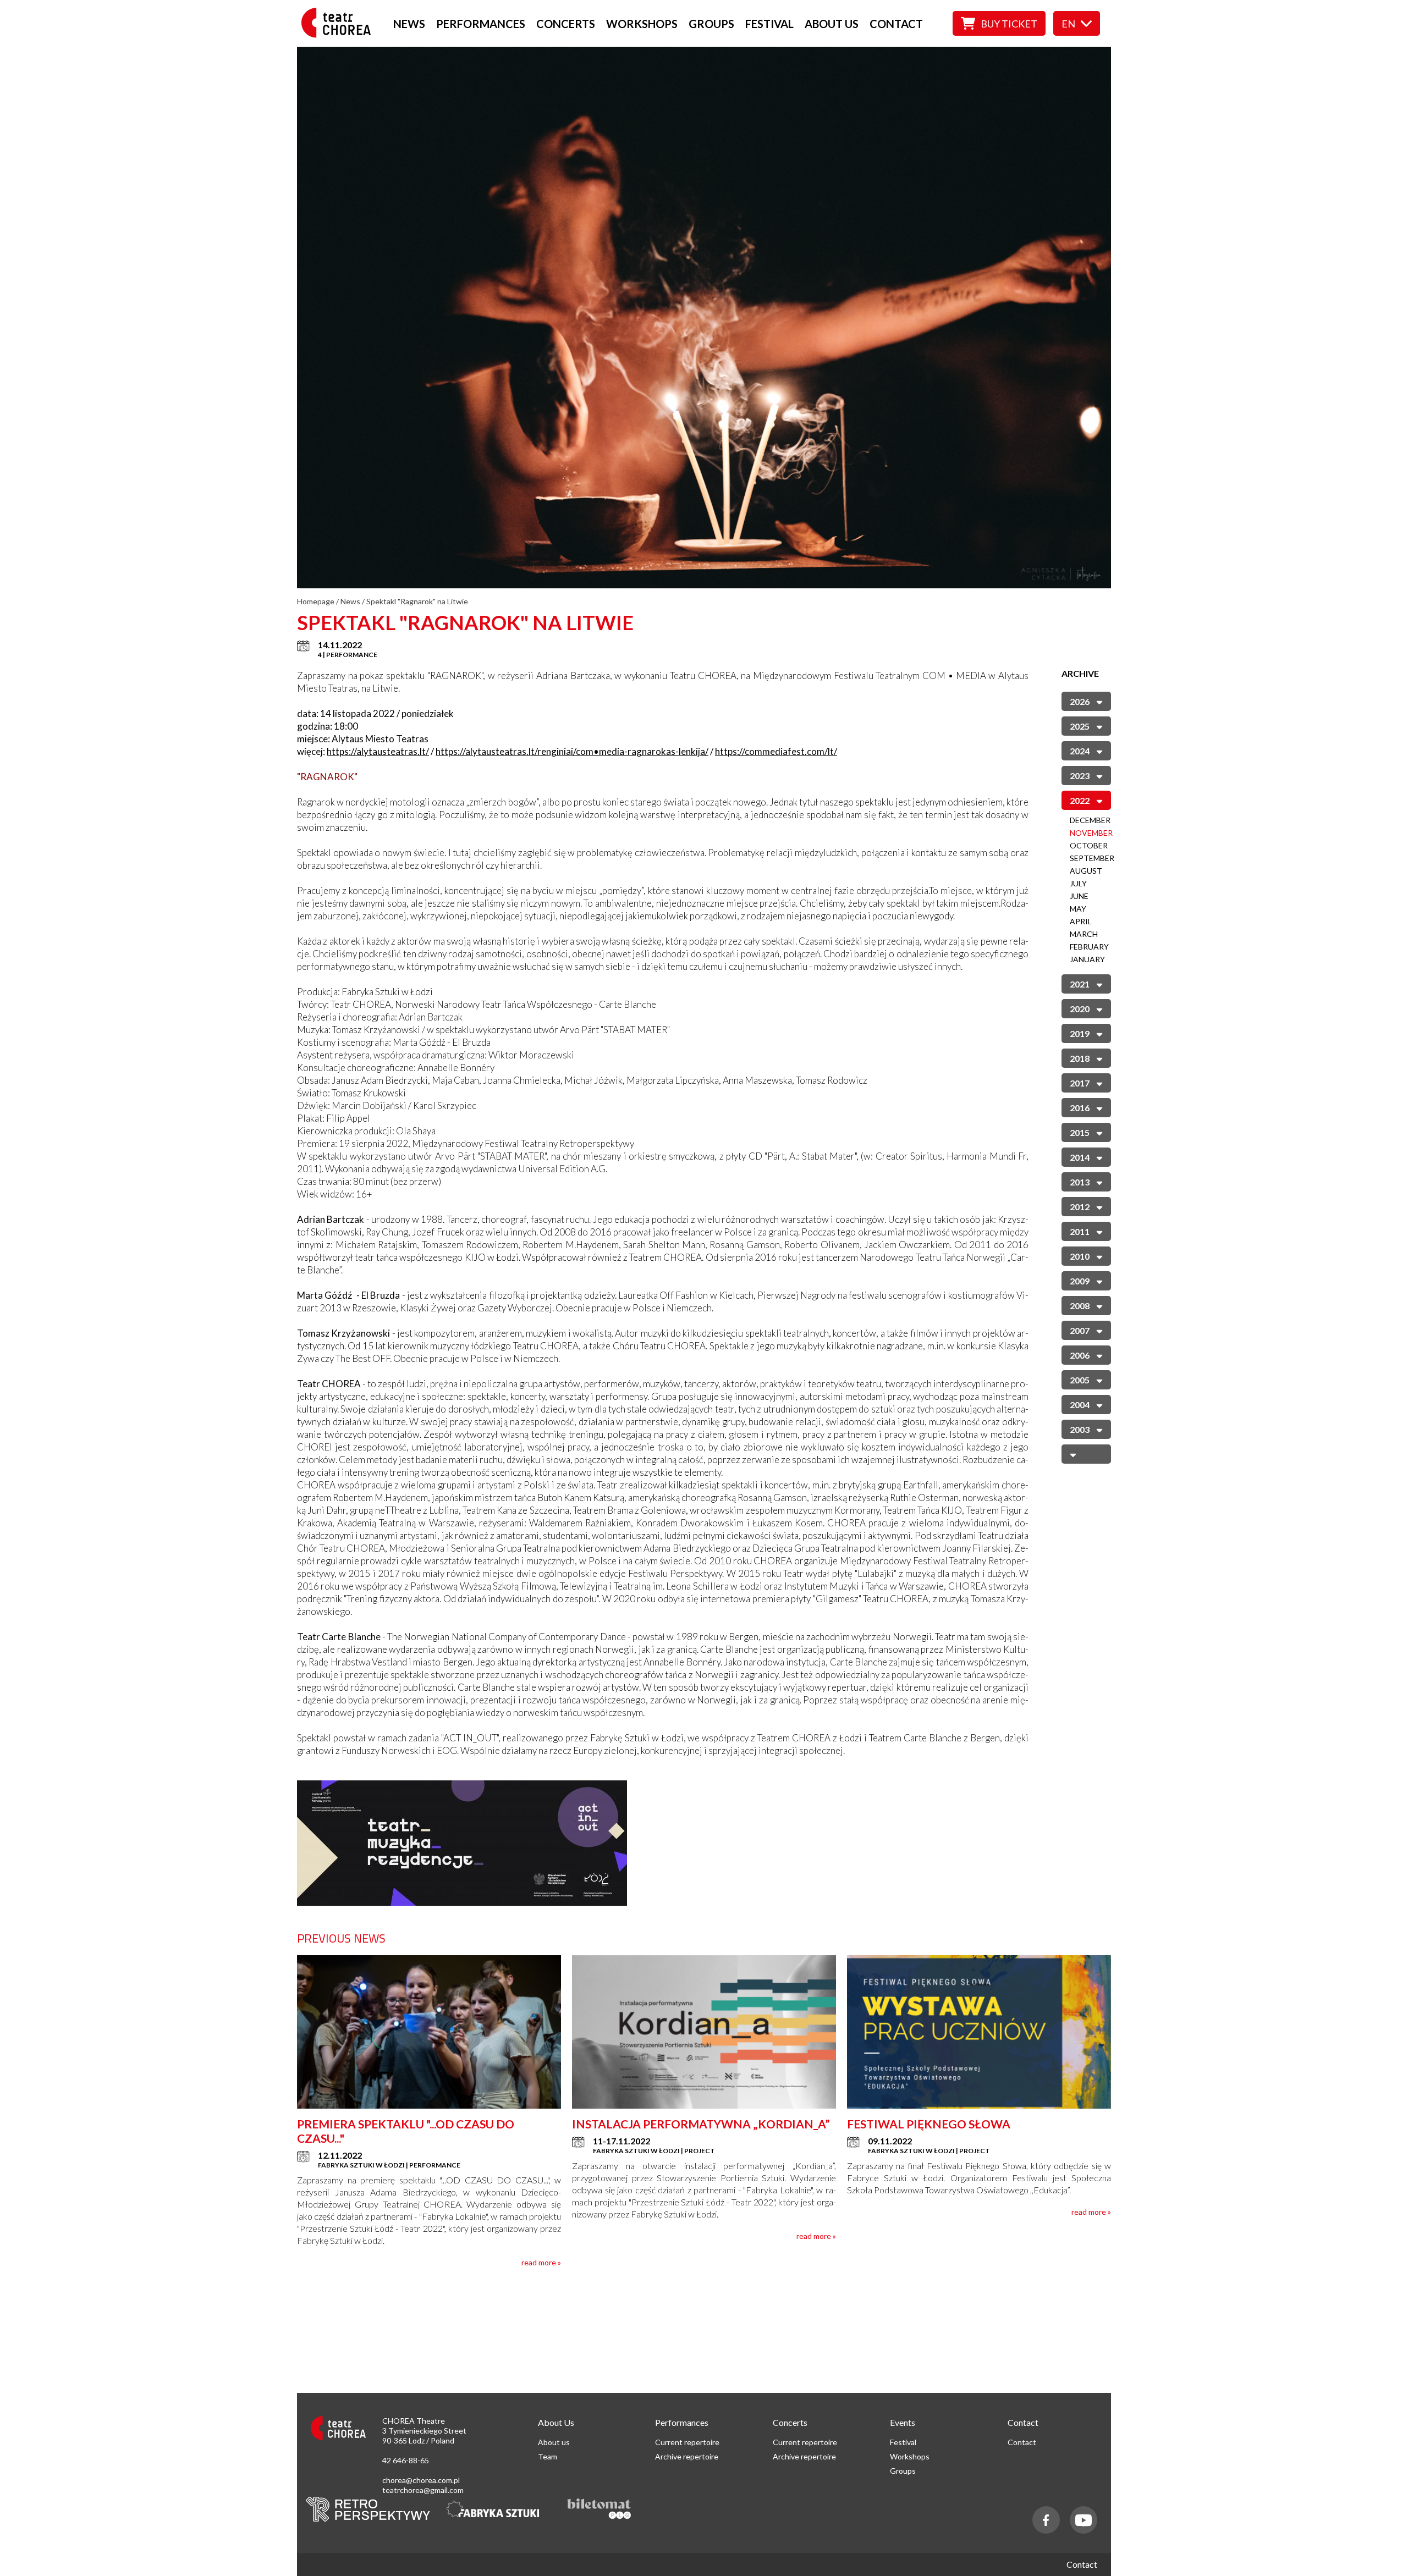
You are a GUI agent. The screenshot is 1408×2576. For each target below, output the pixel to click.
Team (548, 2456)
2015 (1080, 1132)
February (1089, 947)
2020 (1080, 1009)
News (409, 24)
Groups (711, 24)
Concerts (566, 24)
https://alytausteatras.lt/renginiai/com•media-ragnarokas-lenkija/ (572, 751)
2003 (1080, 1429)
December (1090, 820)
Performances (481, 24)
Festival (769, 24)
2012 (1080, 1207)
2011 (1080, 1231)
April (1081, 921)
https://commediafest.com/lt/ (776, 751)
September (1092, 858)
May (1078, 909)
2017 (1080, 1083)
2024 (1080, 751)
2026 (1080, 701)
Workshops (642, 24)
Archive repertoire (687, 2456)
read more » (541, 2262)
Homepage (316, 601)
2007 (1080, 1330)
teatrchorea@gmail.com (423, 2490)
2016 (1080, 1108)
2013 (1080, 1182)
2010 (1080, 1256)
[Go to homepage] (339, 34)
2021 (1080, 984)
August (1086, 871)
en (1068, 24)
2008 (1080, 1306)
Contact (896, 24)
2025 (1080, 726)
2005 (1080, 1380)
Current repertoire (687, 2442)
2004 (1080, 1405)
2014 (1080, 1157)
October (1089, 845)
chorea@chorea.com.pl (421, 2480)
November (1091, 833)
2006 (1080, 1355)
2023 (1080, 776)
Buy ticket (1009, 24)
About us (832, 24)
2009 (1080, 1281)
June (1079, 896)
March (1084, 934)
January (1087, 959)
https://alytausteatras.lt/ (378, 751)
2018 (1080, 1058)
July (1078, 883)
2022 (1080, 800)
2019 (1080, 1033)
